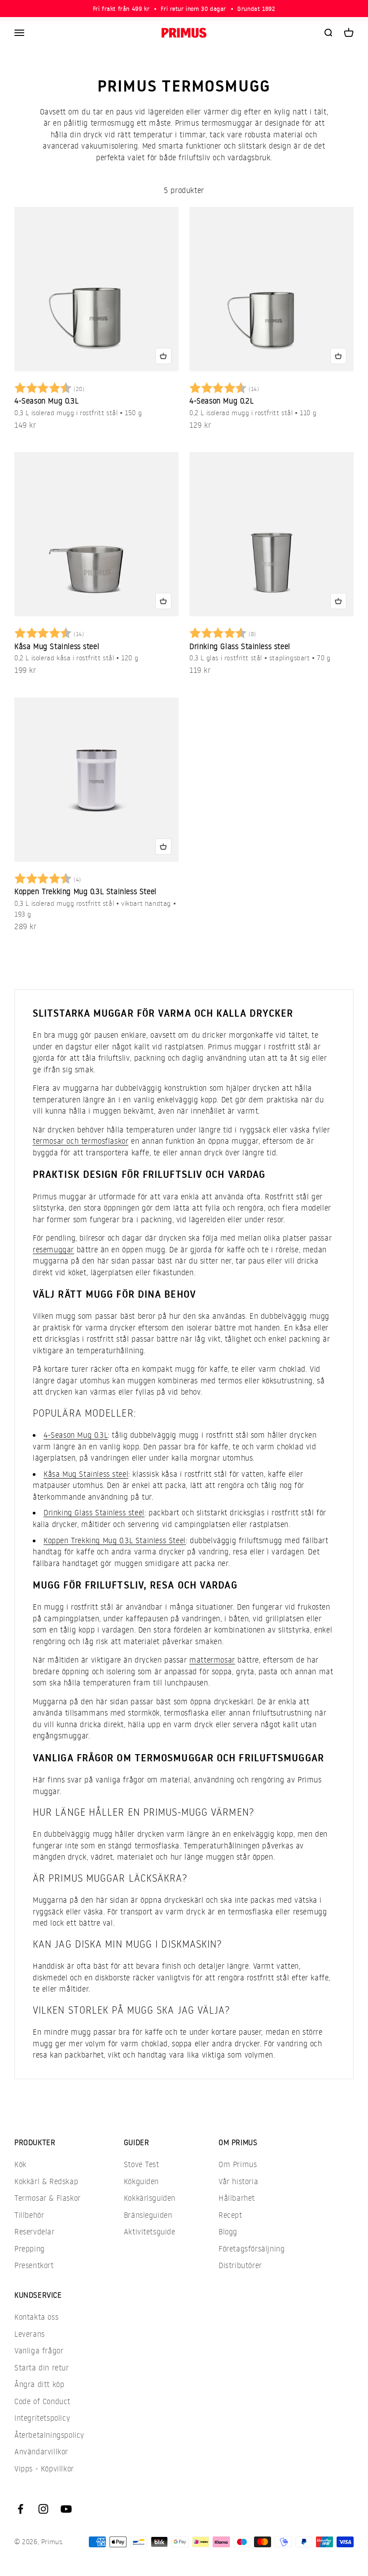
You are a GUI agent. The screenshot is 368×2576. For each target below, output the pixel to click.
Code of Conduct (42, 2401)
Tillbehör (29, 2215)
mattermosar (212, 1660)
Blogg (228, 2232)
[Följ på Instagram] (43, 2509)
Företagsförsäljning (252, 2249)
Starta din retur (42, 2368)
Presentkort (34, 2265)
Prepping (30, 2249)
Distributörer (240, 2265)
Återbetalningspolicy (49, 2435)
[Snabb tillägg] (163, 356)
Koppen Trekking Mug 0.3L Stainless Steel (85, 891)
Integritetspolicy (42, 2418)
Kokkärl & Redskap (46, 2181)
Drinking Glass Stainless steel (240, 646)
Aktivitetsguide (150, 2232)
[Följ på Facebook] (20, 2509)
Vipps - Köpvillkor (44, 2468)
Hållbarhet (237, 2198)
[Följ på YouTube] (66, 2509)
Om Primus (238, 2164)
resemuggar (53, 1249)
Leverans (30, 2334)
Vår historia (238, 2181)
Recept (230, 2215)
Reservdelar (35, 2232)
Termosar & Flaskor (48, 2198)
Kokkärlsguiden (150, 2198)
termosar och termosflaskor (81, 1141)
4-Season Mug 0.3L (46, 401)
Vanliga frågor (39, 2350)
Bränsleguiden (148, 2215)
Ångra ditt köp (39, 2384)
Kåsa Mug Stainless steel (57, 646)
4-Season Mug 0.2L (221, 401)
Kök (20, 2164)
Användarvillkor (41, 2451)
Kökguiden (141, 2181)
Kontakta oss (36, 2317)
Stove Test (142, 2164)
